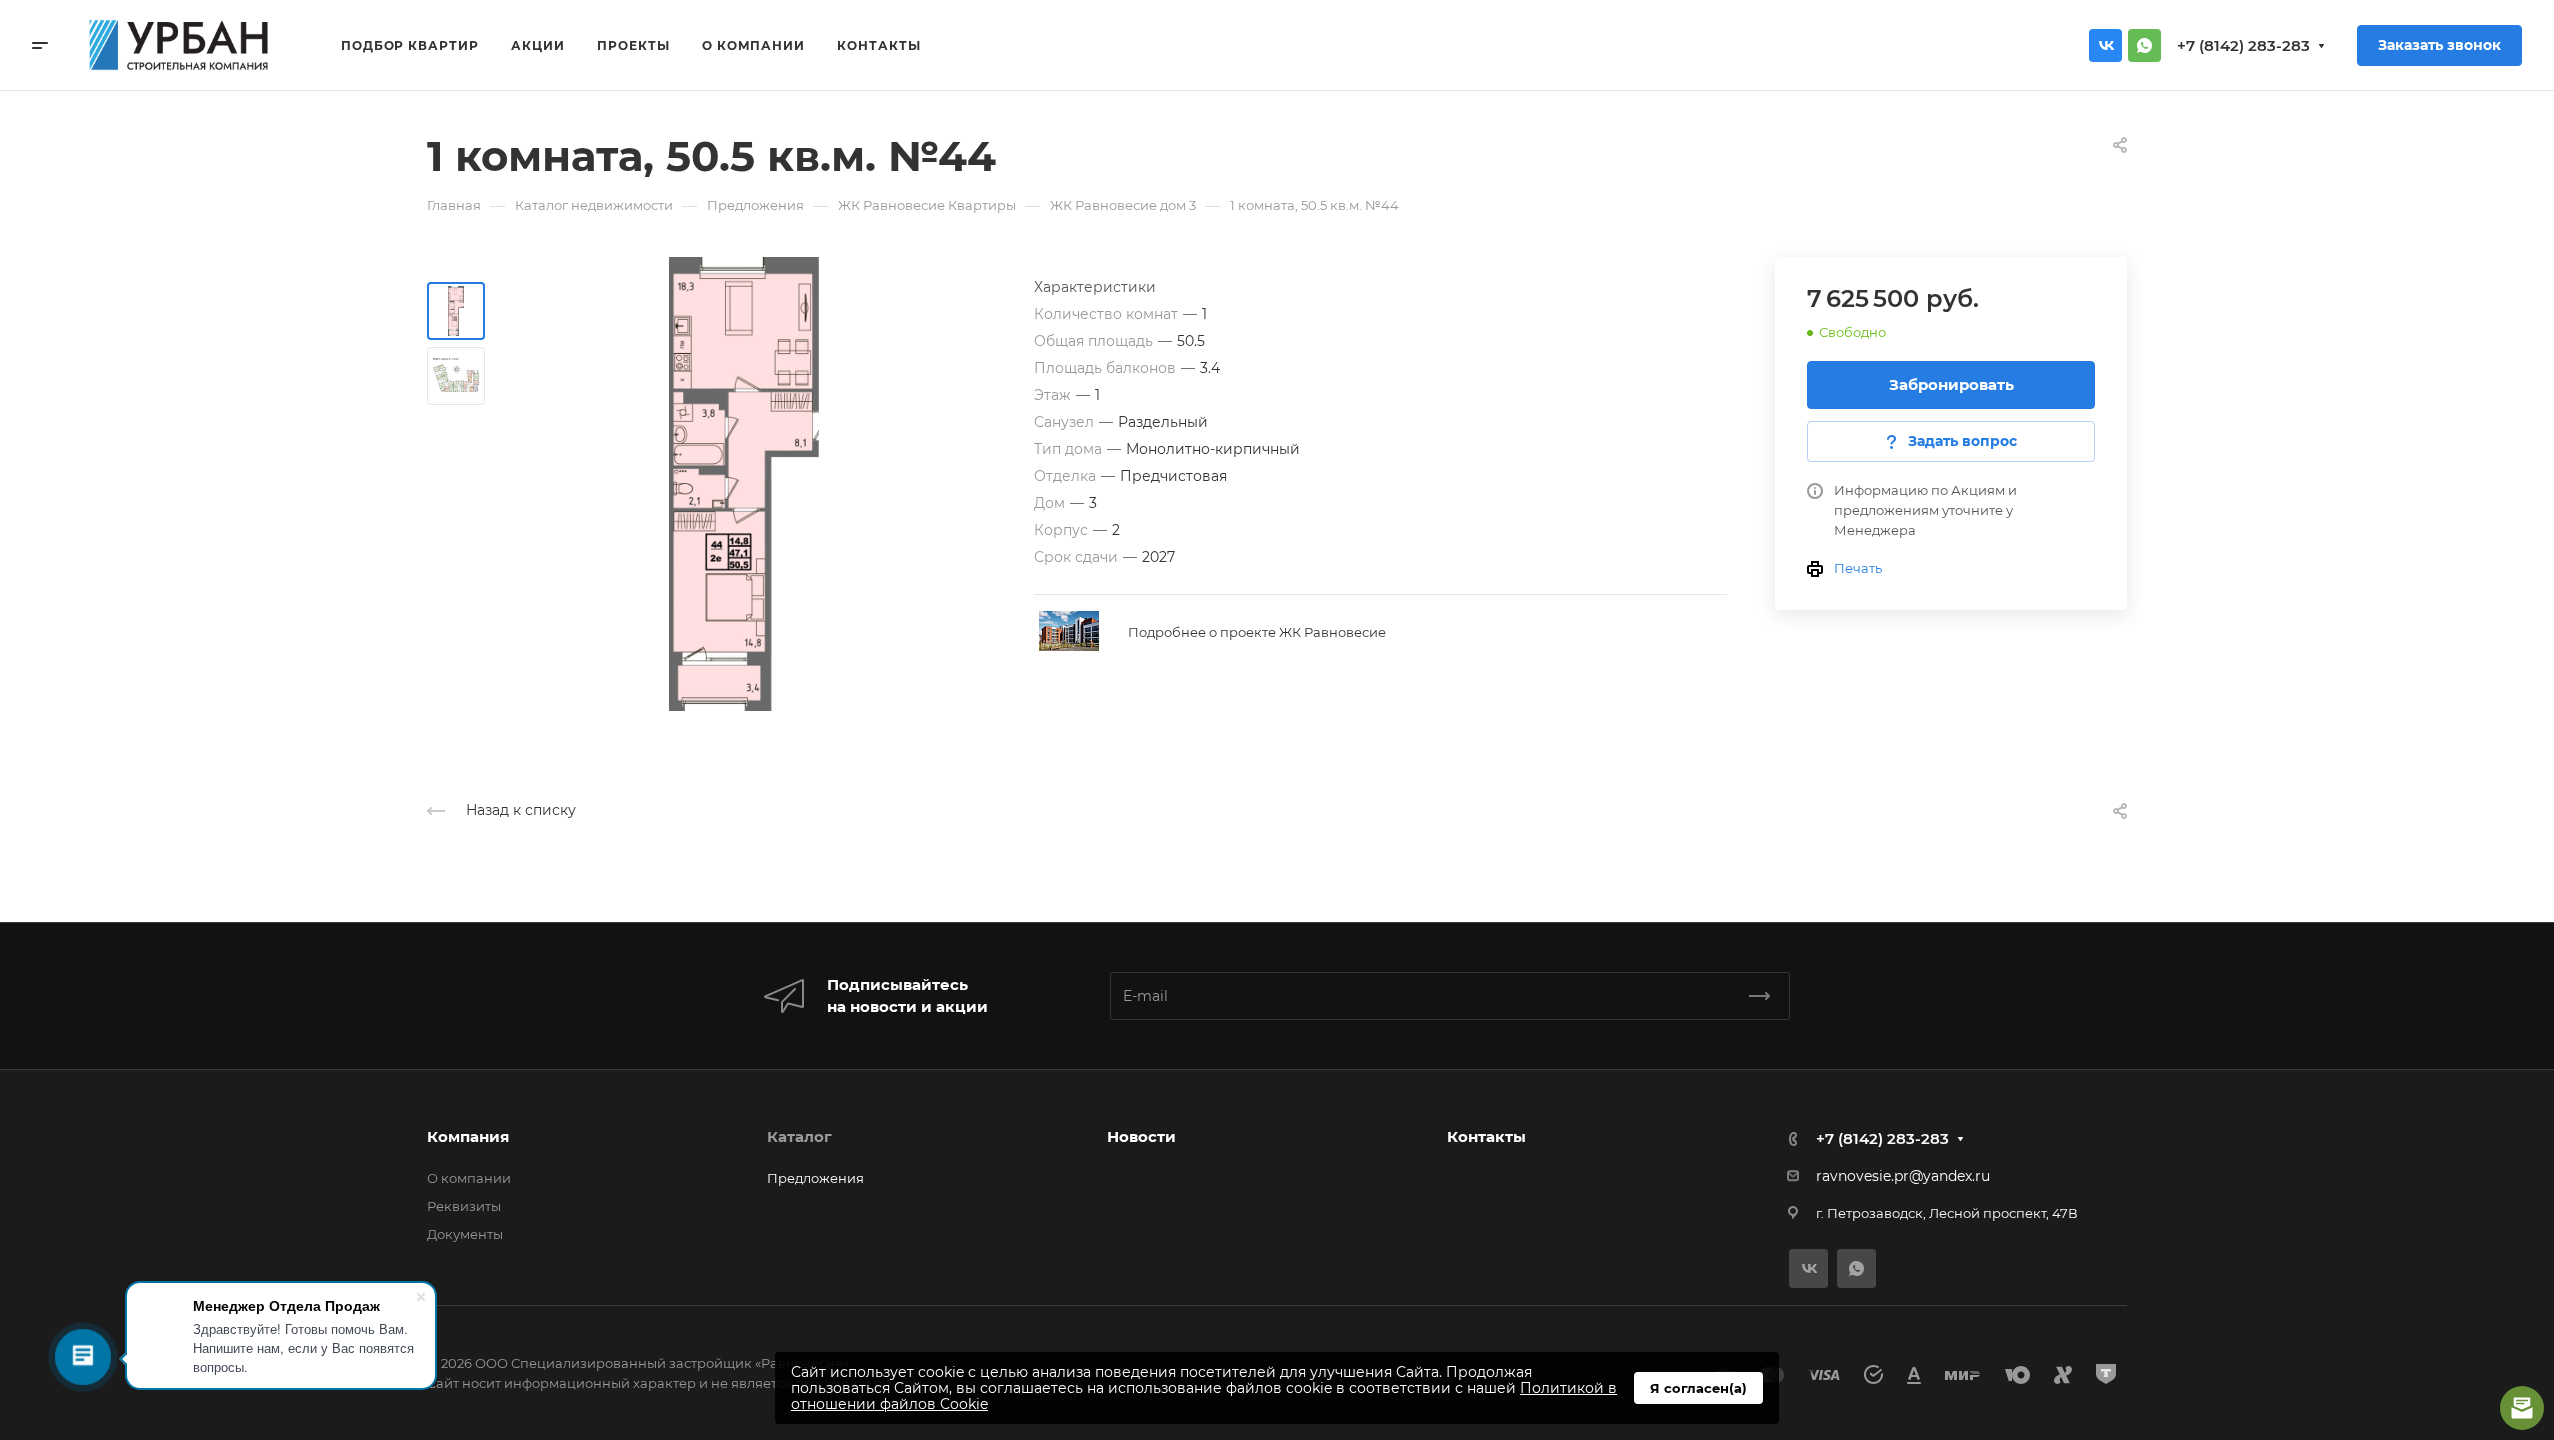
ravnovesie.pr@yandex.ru (1903, 1176)
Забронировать (1951, 384)
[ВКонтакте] (2105, 45)
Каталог (799, 1136)
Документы (465, 1234)
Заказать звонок (2439, 45)
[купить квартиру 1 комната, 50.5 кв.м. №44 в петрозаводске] (744, 484)
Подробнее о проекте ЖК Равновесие (1257, 632)
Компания (468, 1136)
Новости (1141, 1136)
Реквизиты (464, 1206)
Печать (1858, 568)
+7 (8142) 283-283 (2243, 45)
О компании (469, 1178)
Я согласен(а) (1698, 1388)
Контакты (1486, 1136)
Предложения (815, 1178)
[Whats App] (2144, 45)
